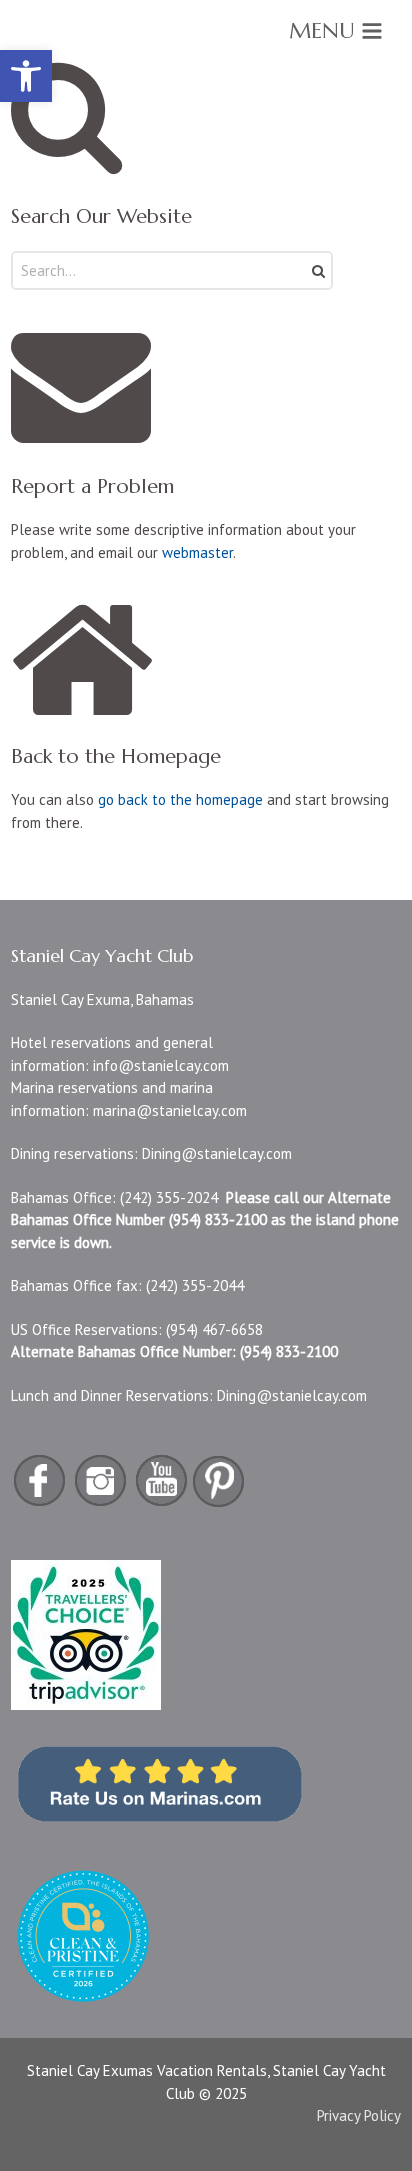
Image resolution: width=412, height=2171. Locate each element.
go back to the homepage (180, 799)
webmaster (197, 552)
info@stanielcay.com (161, 1065)
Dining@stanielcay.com (217, 1153)
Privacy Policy (359, 2115)
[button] (26, 76)
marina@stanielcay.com (170, 1110)
